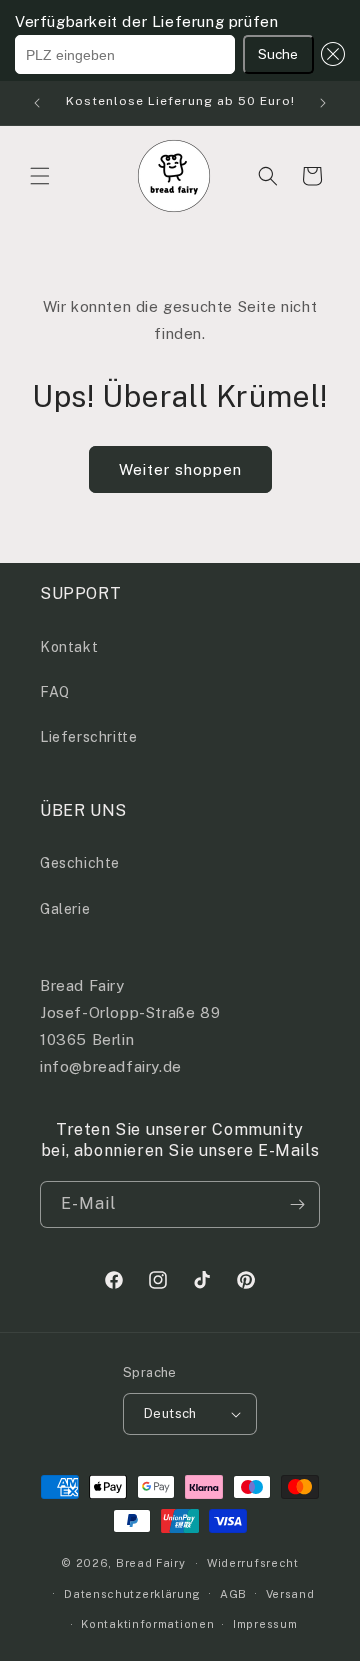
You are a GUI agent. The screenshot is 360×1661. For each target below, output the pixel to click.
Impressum (265, 1624)
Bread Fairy (151, 1563)
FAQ (55, 692)
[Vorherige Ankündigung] (37, 103)
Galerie (65, 909)
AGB (233, 1594)
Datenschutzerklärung (132, 1594)
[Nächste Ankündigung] (323, 103)
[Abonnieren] (297, 1204)
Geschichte (80, 863)
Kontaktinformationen (147, 1624)
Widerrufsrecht (253, 1563)
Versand (290, 1594)
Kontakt (69, 647)
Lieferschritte (88, 737)
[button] (330, 54)
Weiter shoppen (180, 469)
